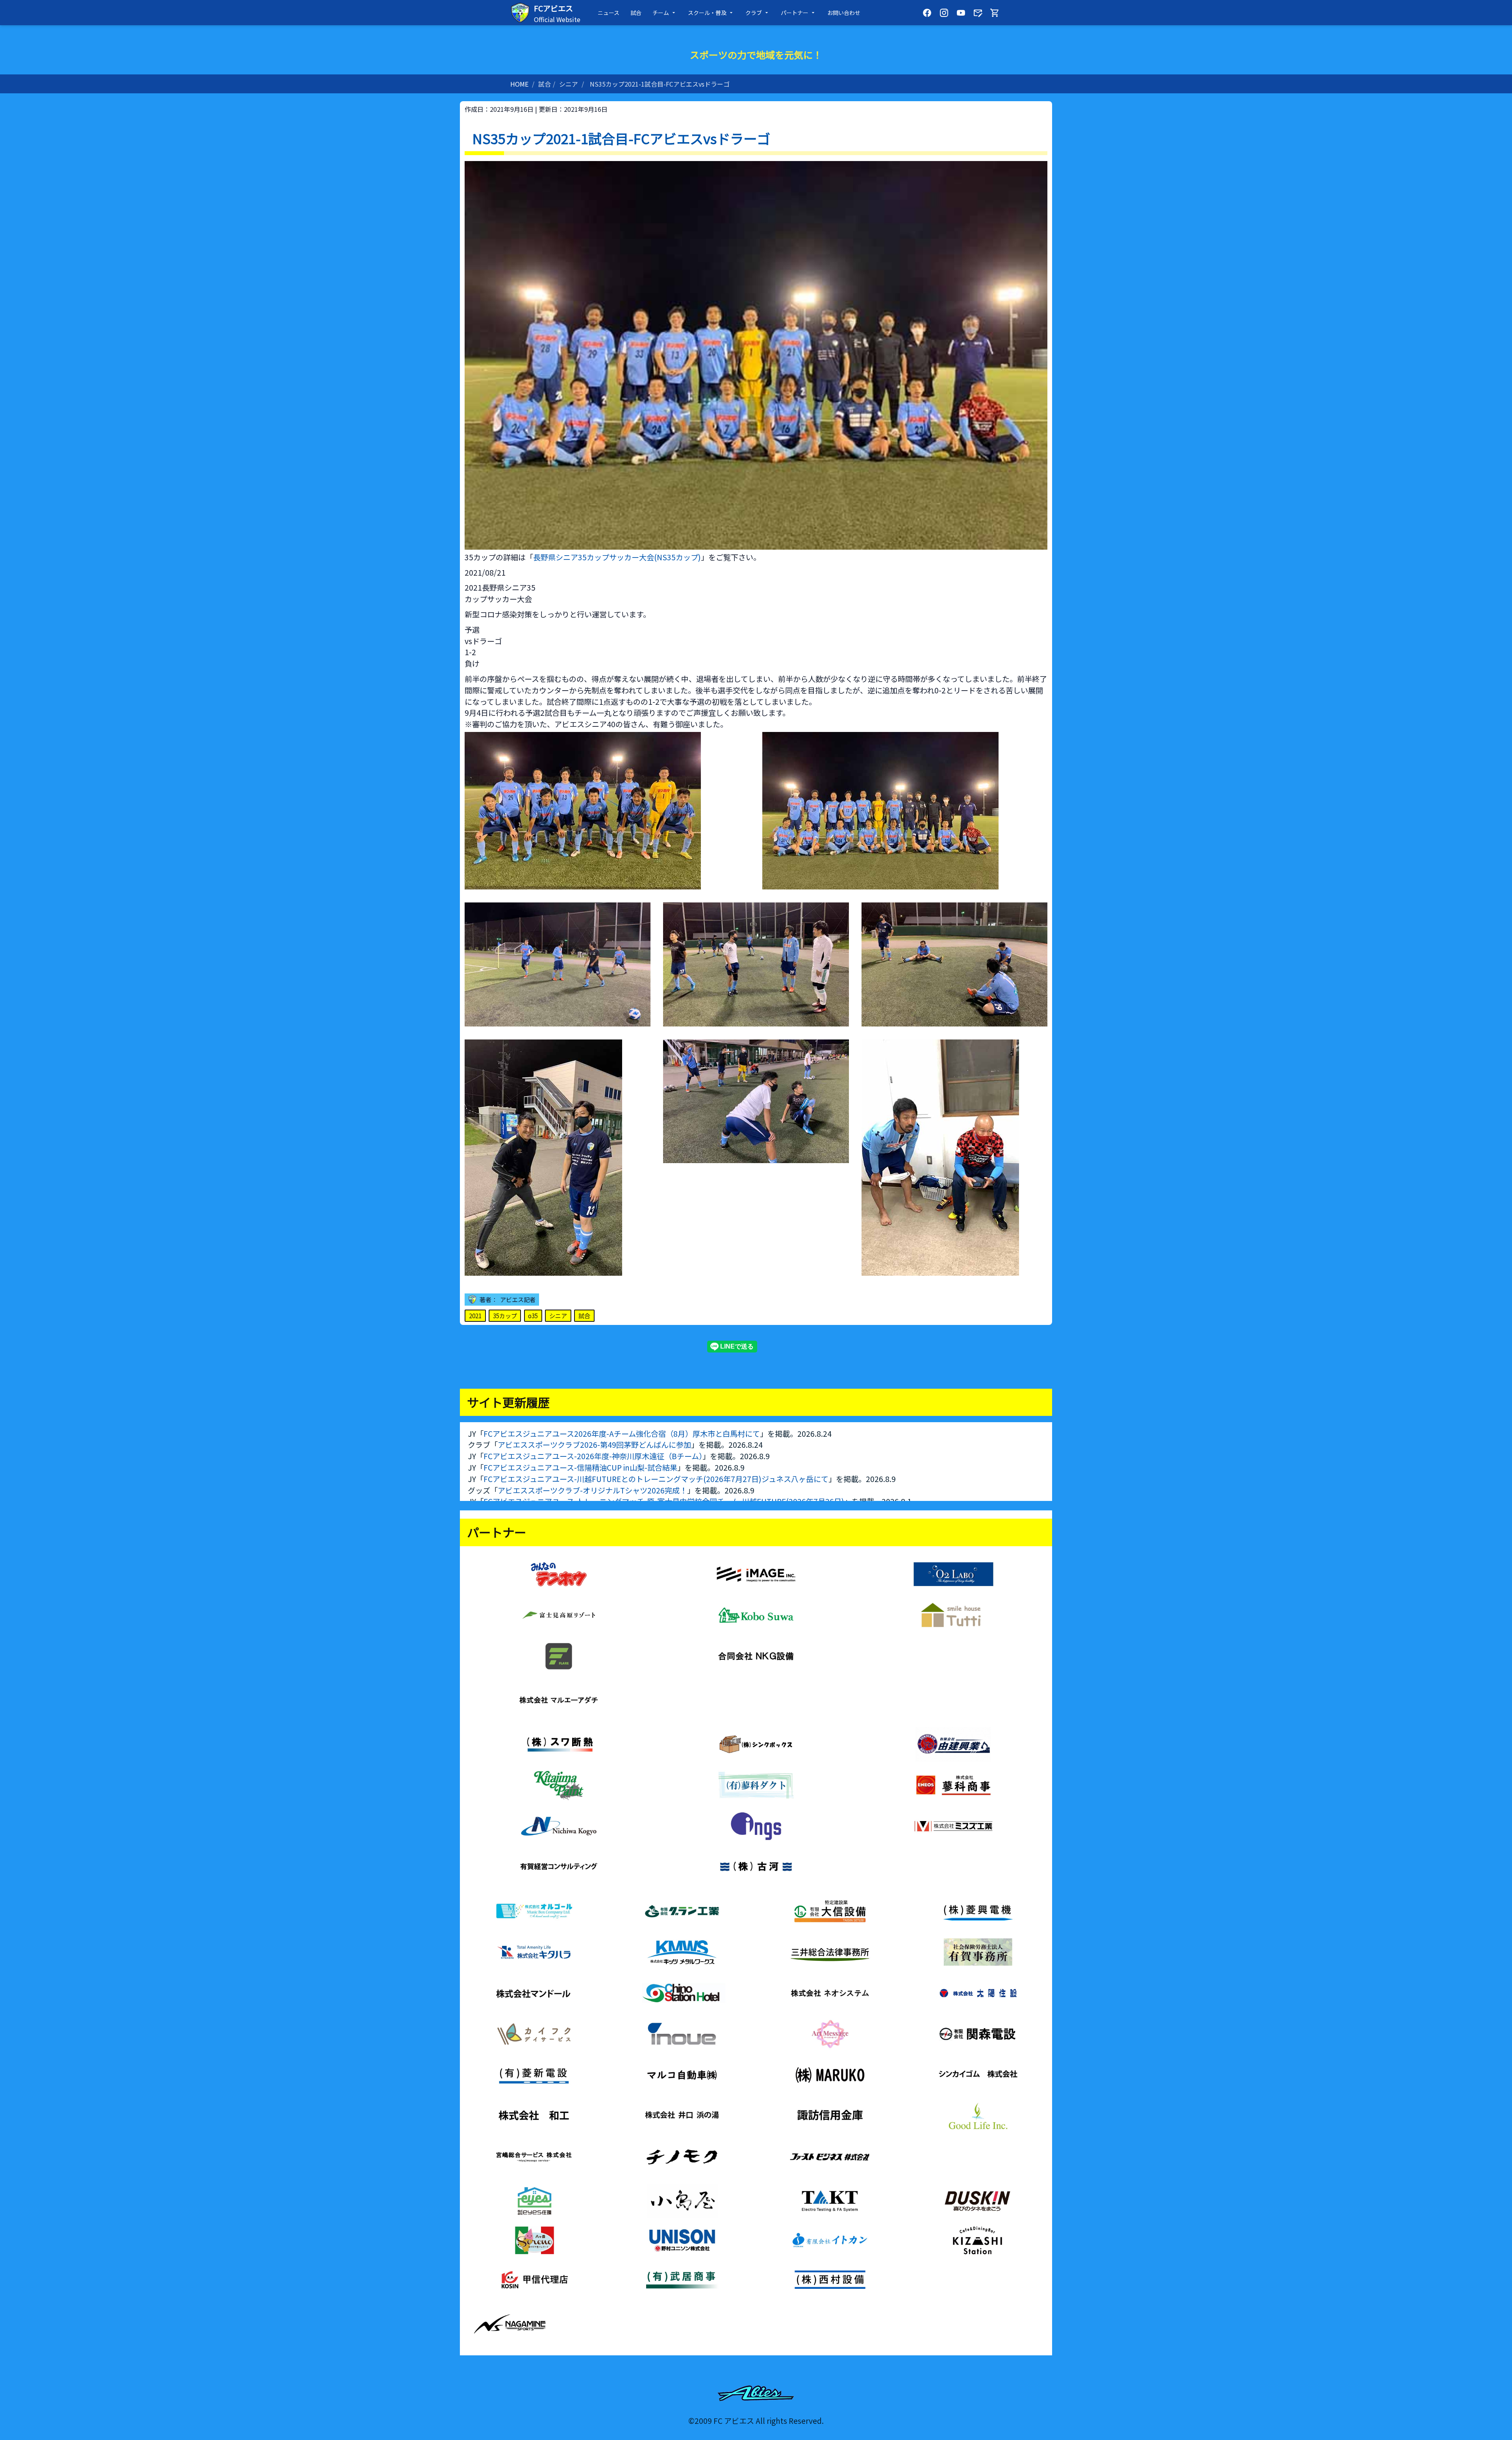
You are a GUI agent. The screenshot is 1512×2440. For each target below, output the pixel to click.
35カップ (505, 1315)
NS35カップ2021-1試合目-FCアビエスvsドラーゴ (660, 84)
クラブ (754, 13)
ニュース (609, 13)
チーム (661, 13)
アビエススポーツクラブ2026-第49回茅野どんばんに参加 (594, 1445)
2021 (475, 1315)
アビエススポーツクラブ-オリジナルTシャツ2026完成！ (592, 1490)
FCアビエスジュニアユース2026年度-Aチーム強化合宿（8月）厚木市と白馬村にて (622, 1434)
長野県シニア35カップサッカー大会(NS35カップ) (617, 557)
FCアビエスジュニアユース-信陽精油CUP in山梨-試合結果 (580, 1467)
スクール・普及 (707, 13)
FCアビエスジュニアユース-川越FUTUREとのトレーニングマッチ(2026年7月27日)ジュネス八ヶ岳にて (656, 1479)
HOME (519, 84)
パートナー (795, 13)
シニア (569, 84)
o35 (533, 1315)
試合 (636, 13)
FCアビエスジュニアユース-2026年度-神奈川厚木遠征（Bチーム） (593, 1456)
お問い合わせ (844, 13)
